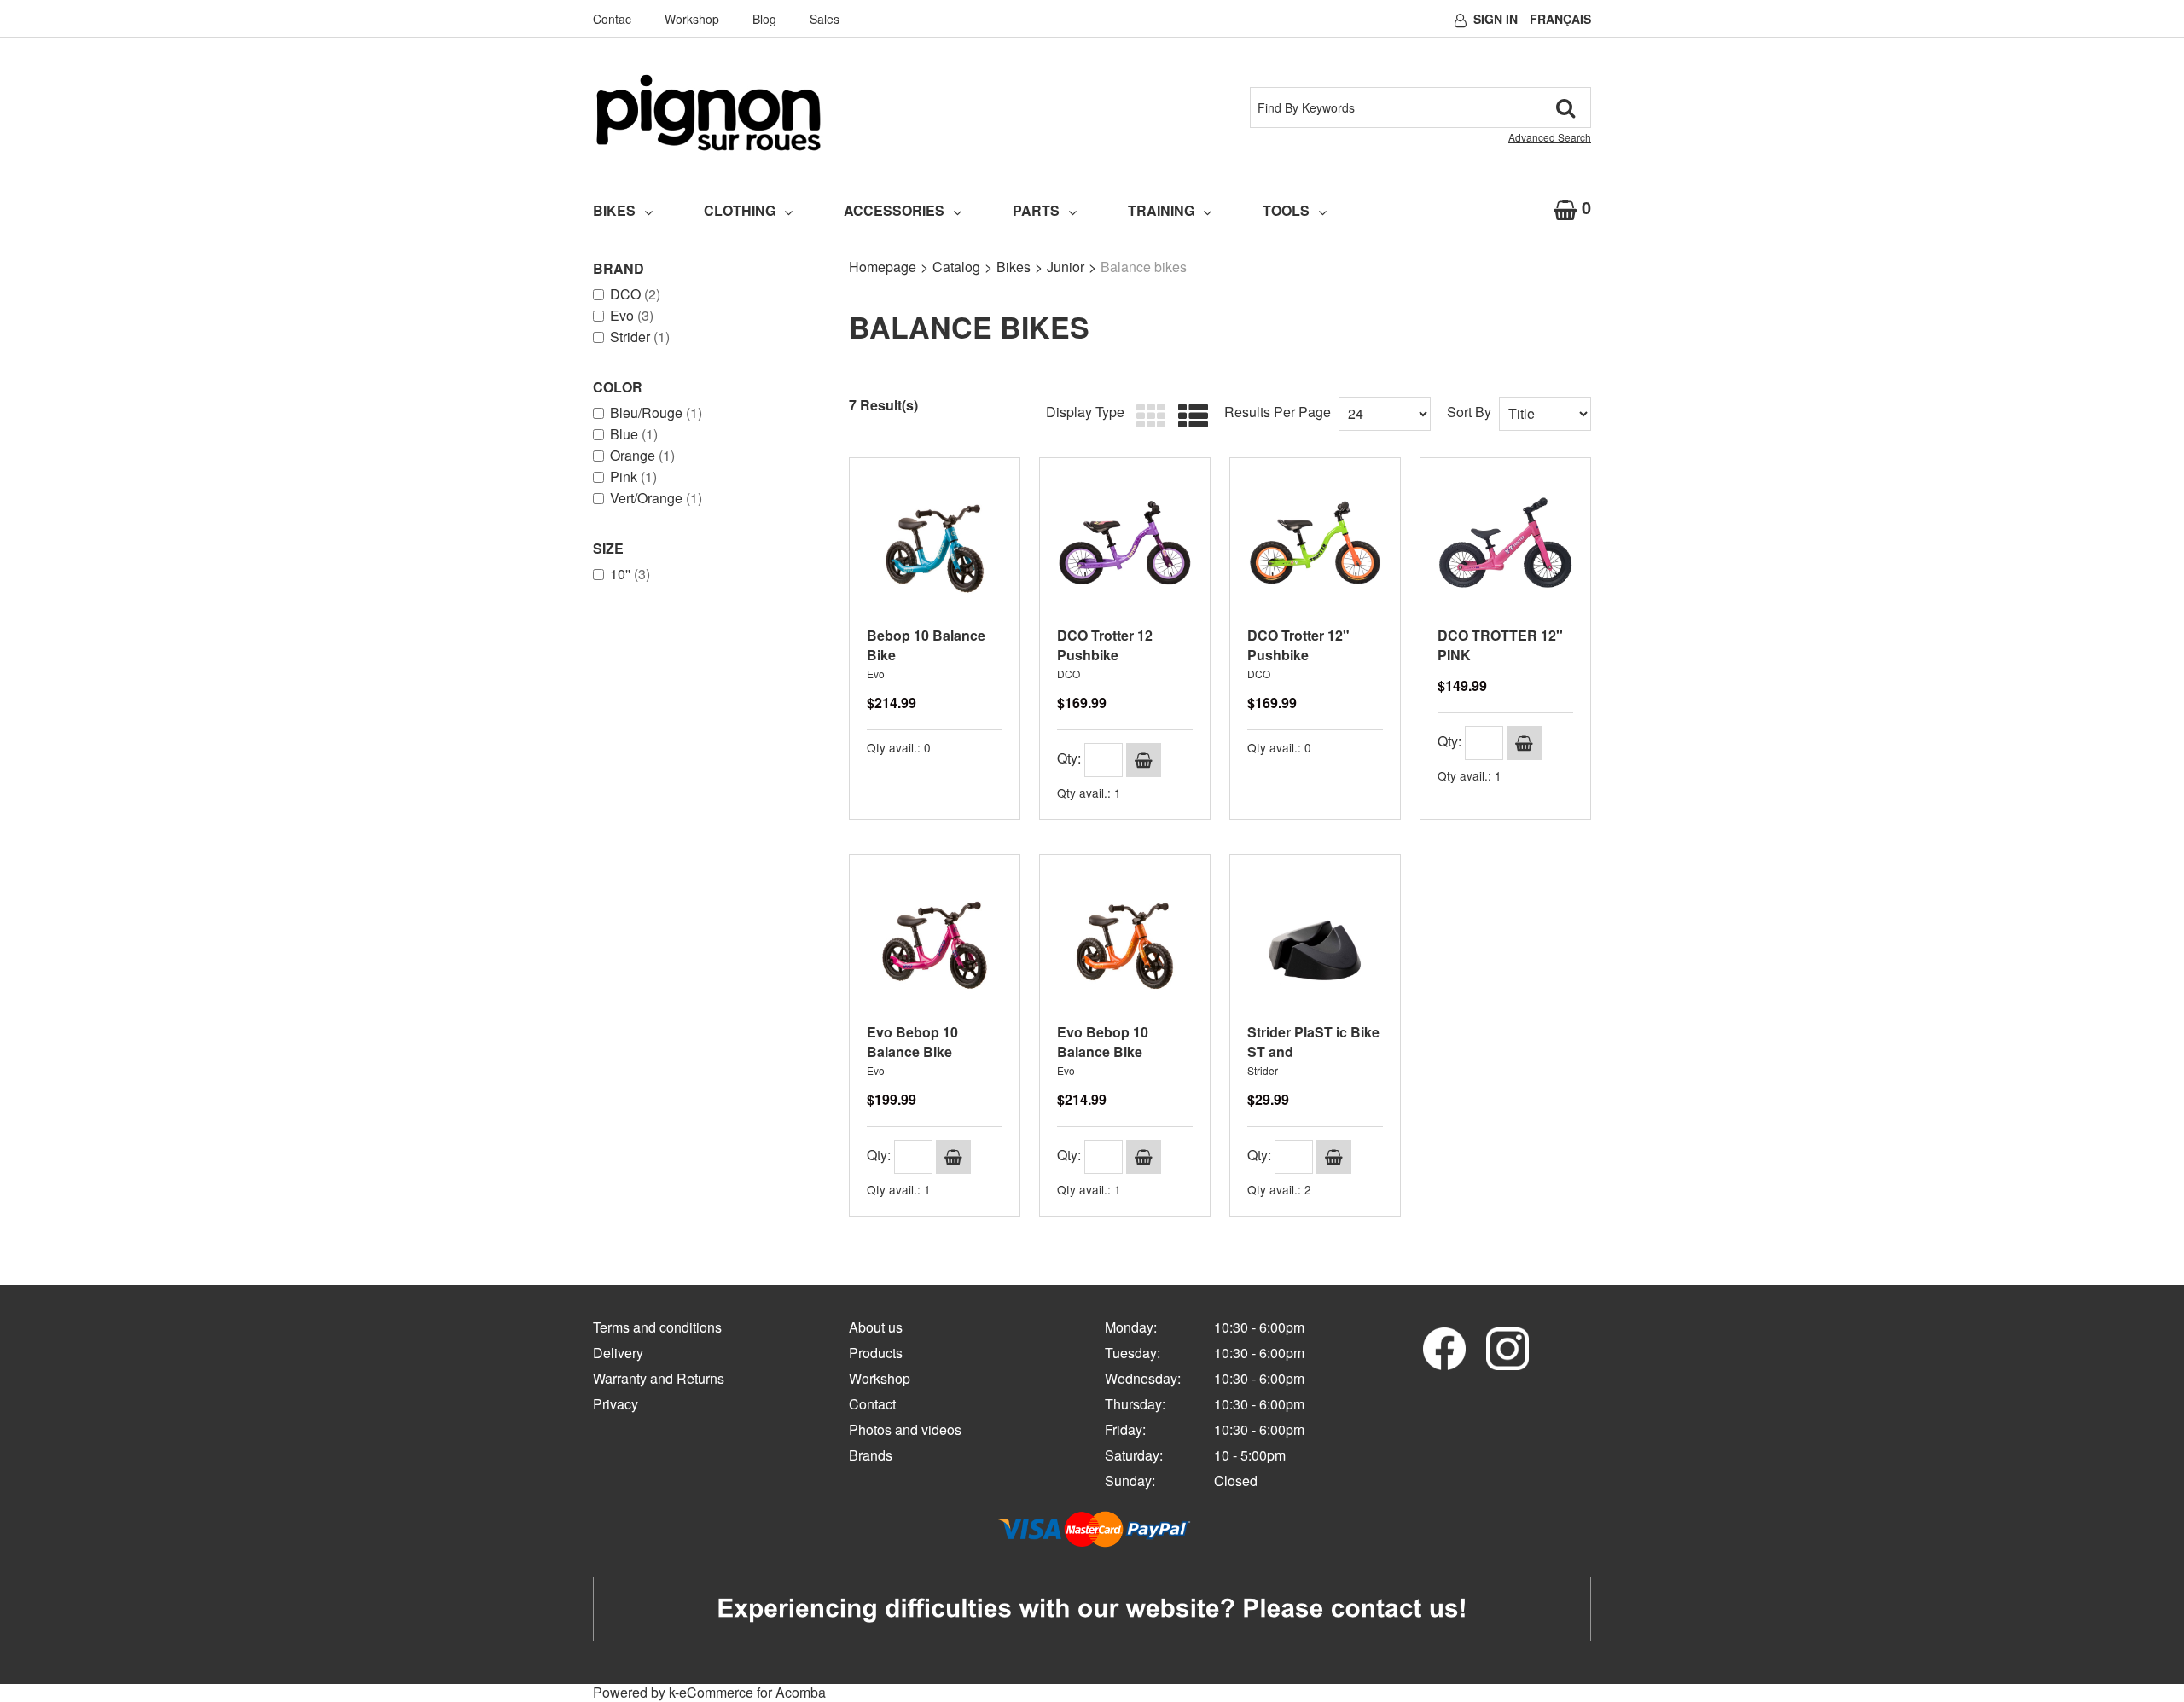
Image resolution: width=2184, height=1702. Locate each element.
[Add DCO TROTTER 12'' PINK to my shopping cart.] (1524, 743)
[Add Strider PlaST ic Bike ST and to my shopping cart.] (1334, 1157)
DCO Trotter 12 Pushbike (1105, 645)
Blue (634, 434)
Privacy (616, 1404)
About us (876, 1327)
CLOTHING (740, 210)
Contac (612, 19)
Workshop (692, 19)
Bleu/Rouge (656, 413)
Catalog (956, 267)
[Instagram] (1507, 1347)
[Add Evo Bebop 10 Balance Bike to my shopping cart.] (953, 1157)
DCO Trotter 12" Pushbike (1298, 645)
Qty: (1069, 758)
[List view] (1189, 417)
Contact (872, 1404)
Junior (1066, 267)
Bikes (614, 210)
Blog (764, 19)
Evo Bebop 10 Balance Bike (912, 1042)
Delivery (618, 1353)
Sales (825, 19)
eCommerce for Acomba (752, 1692)
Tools (1286, 210)
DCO (635, 294)
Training (1161, 210)
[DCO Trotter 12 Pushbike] (1125, 543)
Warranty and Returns (659, 1378)
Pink (633, 477)
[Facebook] (1444, 1347)
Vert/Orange (656, 498)
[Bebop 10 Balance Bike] (935, 543)
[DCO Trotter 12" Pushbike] (1315, 543)
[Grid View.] (1147, 417)
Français (1560, 19)
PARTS (1036, 210)
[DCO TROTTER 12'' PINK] (1505, 543)
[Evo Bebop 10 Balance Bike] (935, 940)
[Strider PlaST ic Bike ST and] (1315, 940)
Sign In (1496, 19)
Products (876, 1353)
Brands (871, 1455)
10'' (630, 574)
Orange (642, 456)
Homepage (883, 267)
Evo (632, 316)
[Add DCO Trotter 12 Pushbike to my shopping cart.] (1144, 760)
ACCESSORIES (894, 210)
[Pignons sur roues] (709, 113)
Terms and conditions (657, 1327)
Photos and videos (905, 1429)
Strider (640, 337)
